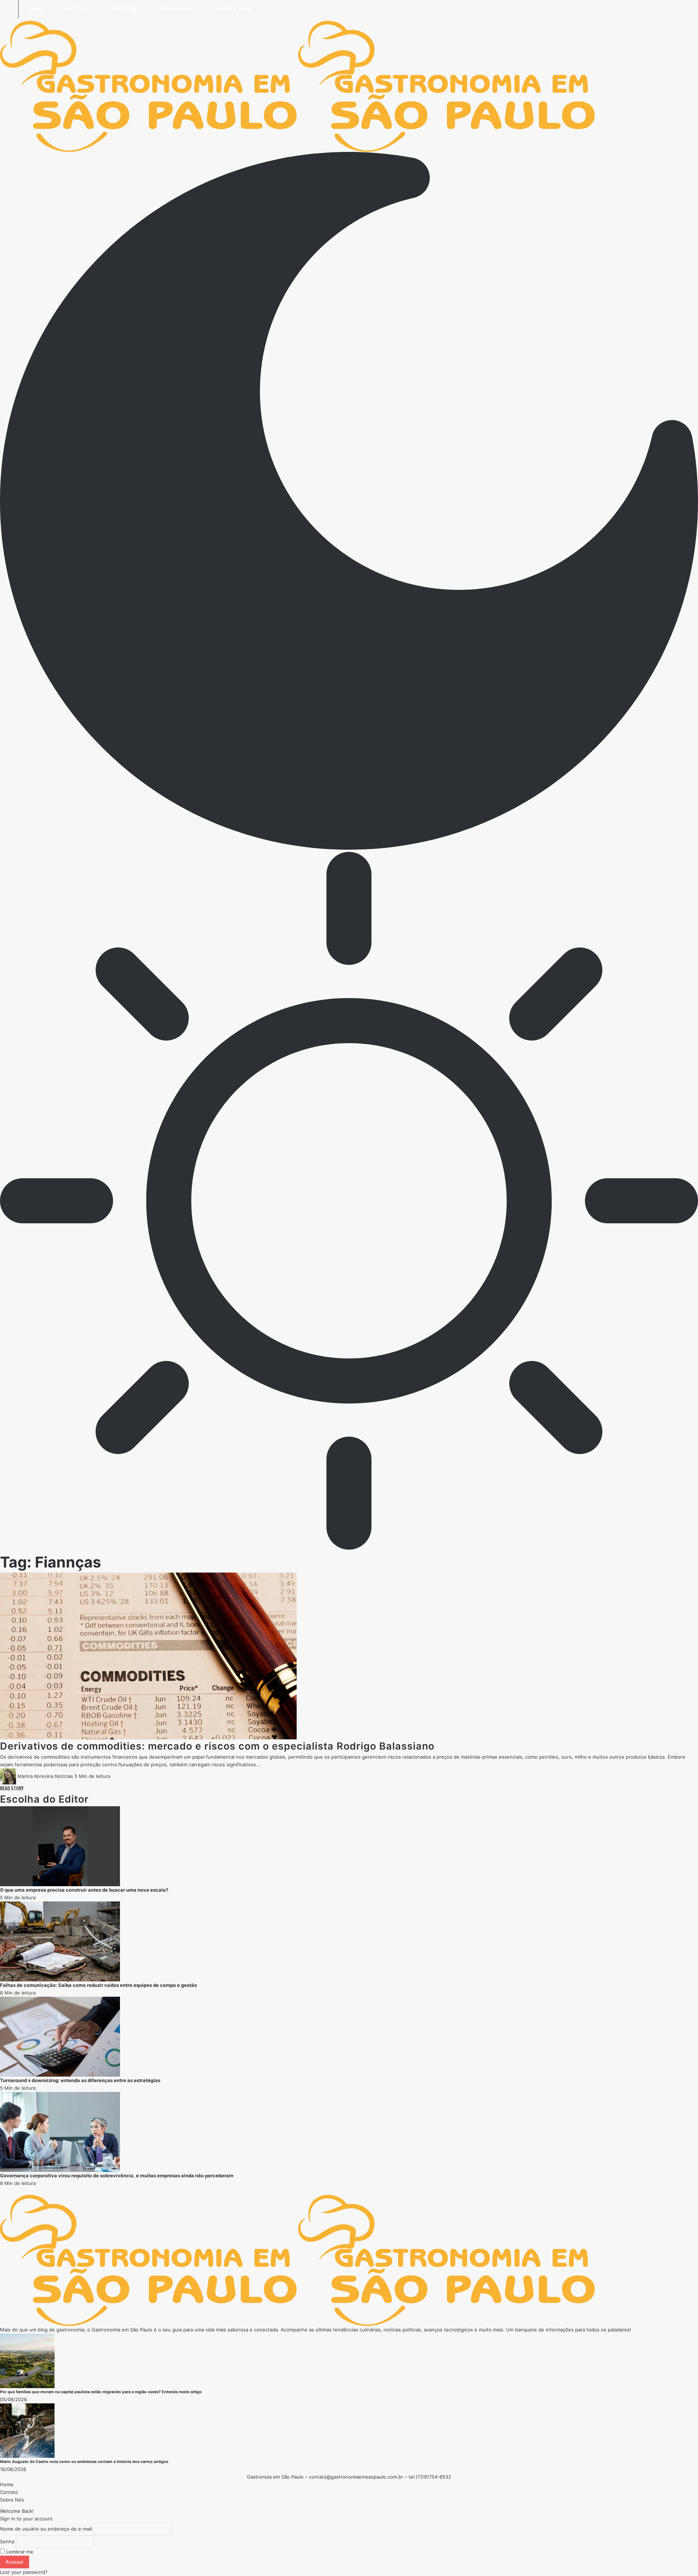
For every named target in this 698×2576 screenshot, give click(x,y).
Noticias (64, 1776)
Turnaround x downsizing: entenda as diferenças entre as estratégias (80, 2080)
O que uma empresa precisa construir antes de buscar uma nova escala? (84, 1890)
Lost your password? (24, 2572)
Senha (7, 2541)
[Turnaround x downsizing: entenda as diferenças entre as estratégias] (60, 2036)
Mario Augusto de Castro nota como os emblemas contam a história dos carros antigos (84, 2462)
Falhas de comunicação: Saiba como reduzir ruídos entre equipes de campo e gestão (99, 1985)
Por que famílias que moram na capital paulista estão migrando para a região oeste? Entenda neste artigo (101, 2392)
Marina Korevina (35, 1776)
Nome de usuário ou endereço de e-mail (46, 2529)
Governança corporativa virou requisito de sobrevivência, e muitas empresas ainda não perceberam (117, 2175)
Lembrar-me (19, 2552)
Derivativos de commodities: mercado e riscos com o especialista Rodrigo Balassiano (217, 1746)
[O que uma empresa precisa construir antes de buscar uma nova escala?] (60, 1846)
